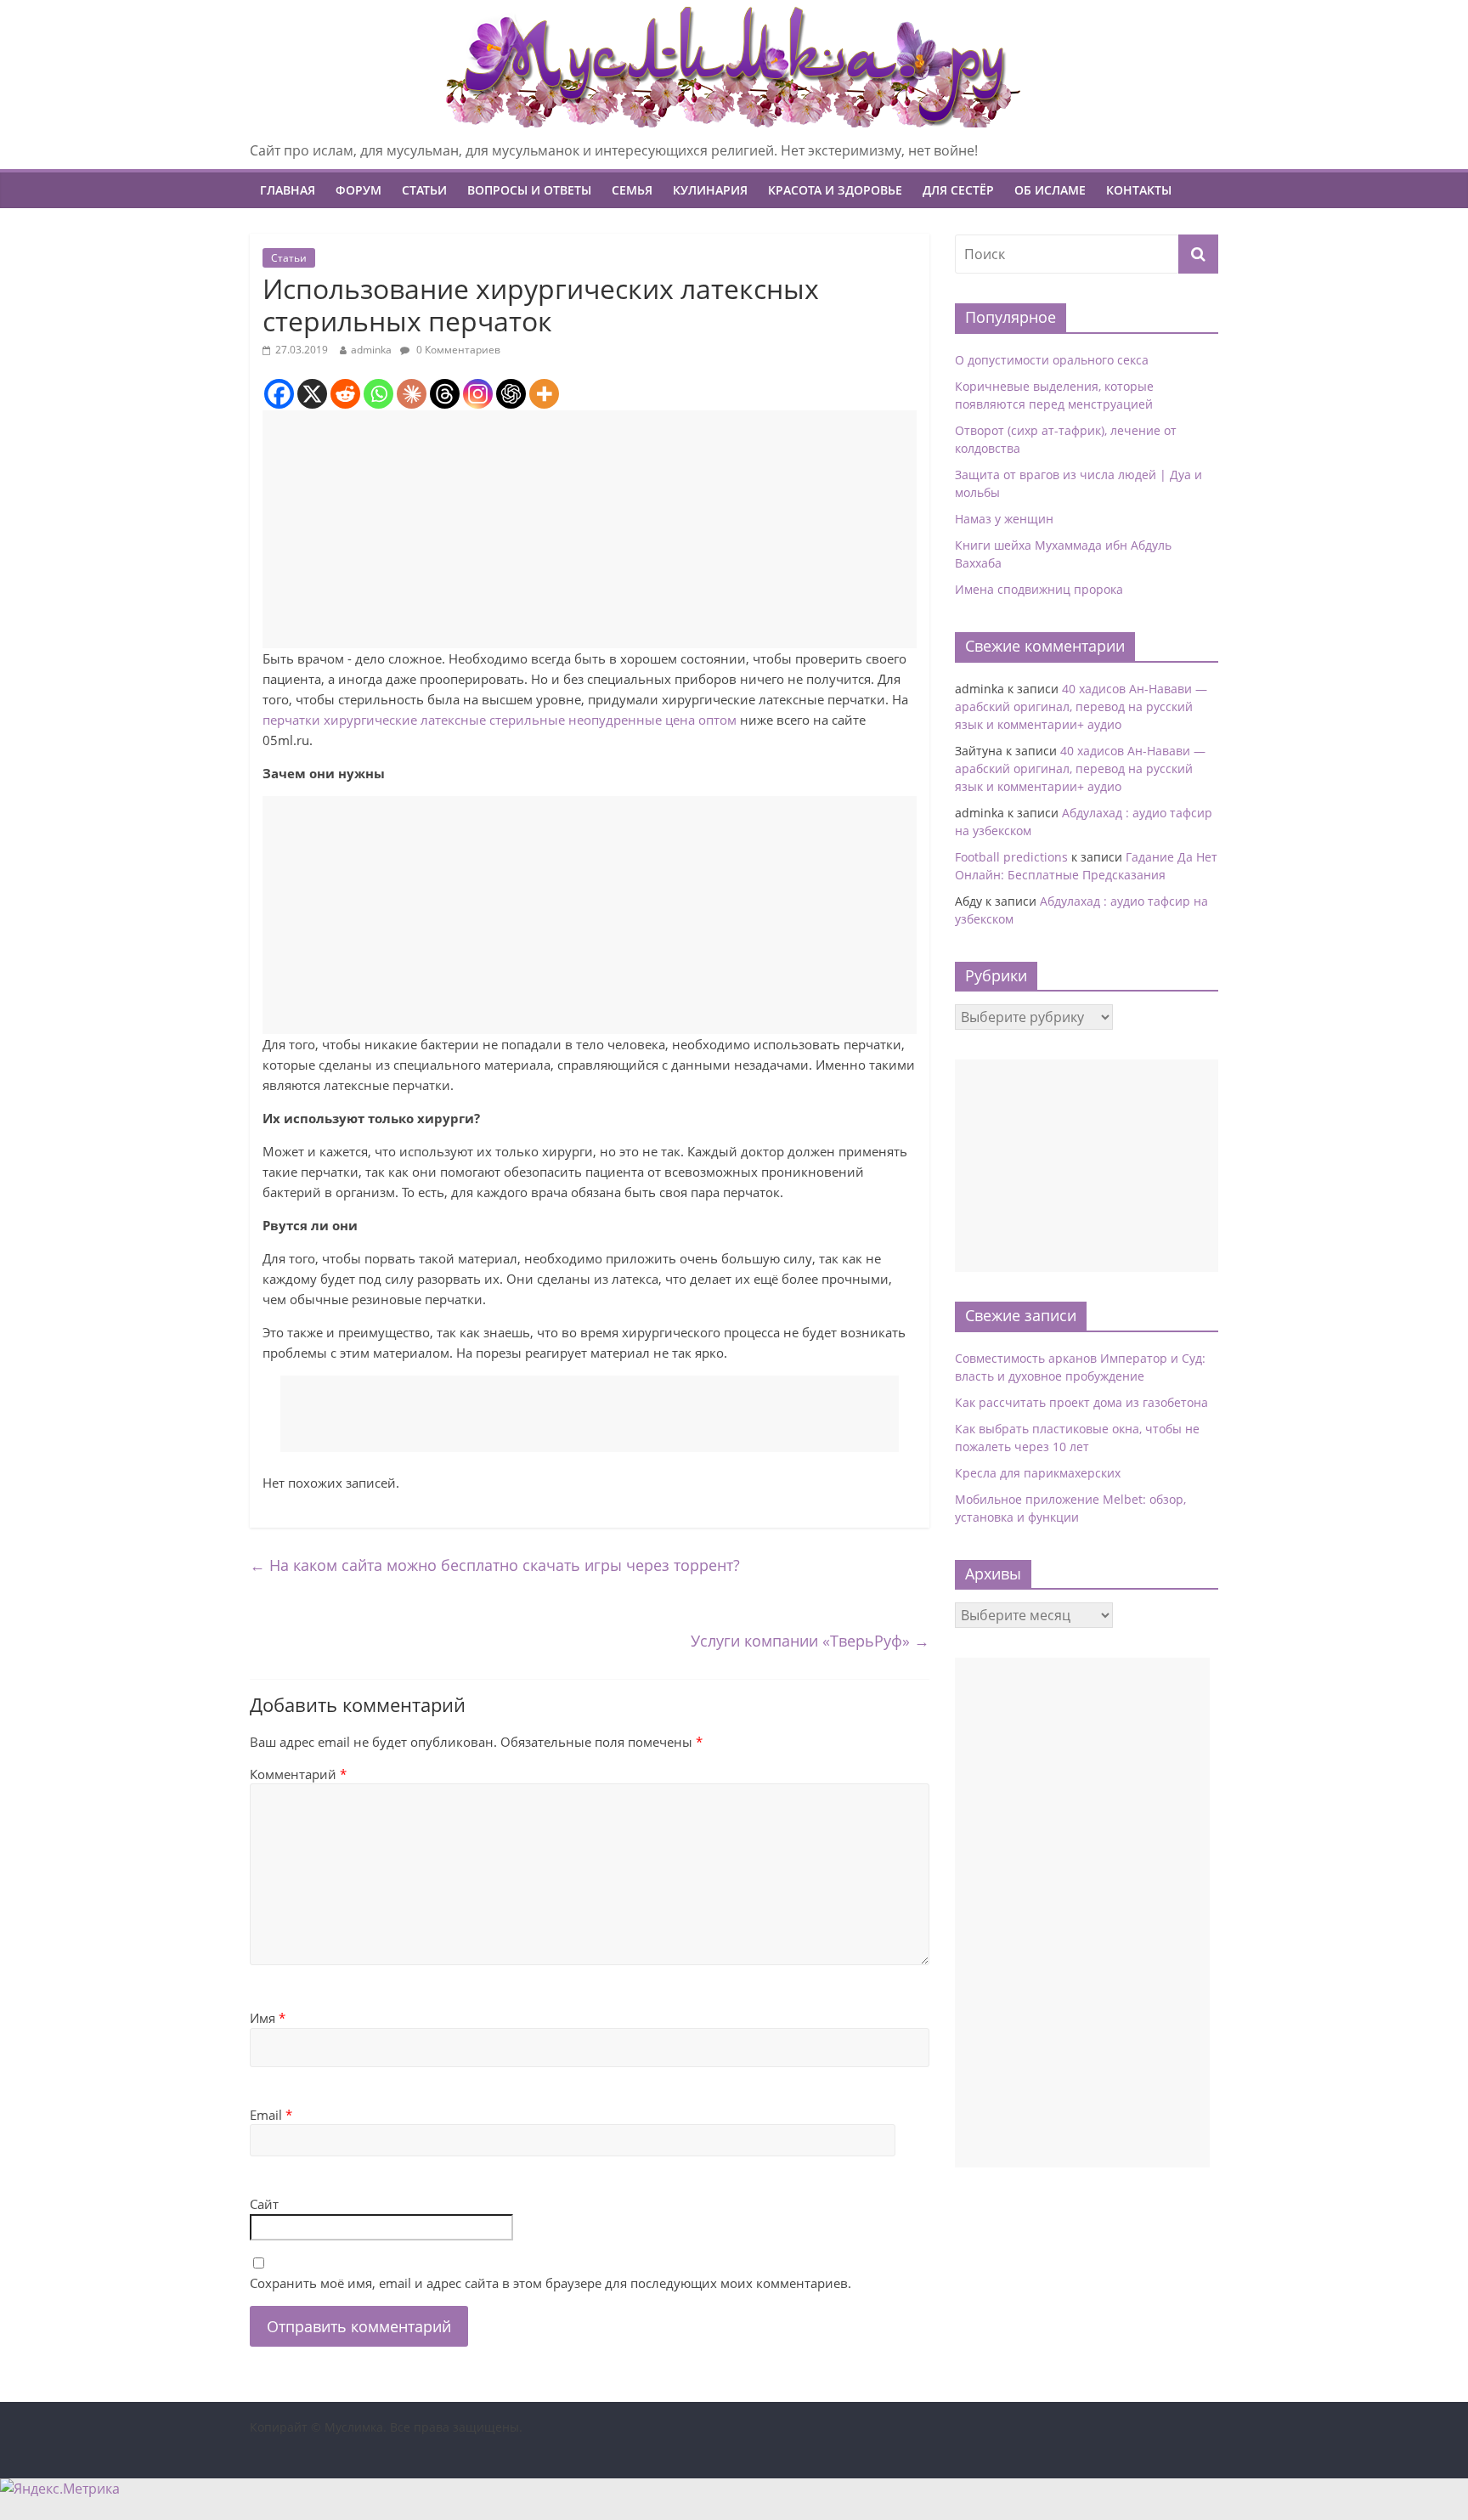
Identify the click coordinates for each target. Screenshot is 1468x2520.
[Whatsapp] (378, 394)
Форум (359, 190)
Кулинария (710, 190)
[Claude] (412, 394)
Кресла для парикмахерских (1038, 1473)
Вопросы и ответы (529, 190)
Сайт (264, 2204)
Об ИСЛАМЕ (1050, 190)
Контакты (1139, 190)
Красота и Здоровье (835, 190)
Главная (288, 190)
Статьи (424, 190)
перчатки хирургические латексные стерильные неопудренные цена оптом (500, 720)
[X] (312, 394)
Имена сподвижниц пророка (1039, 589)
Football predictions (1011, 857)
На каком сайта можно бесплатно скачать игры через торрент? (495, 1565)
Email (271, 2115)
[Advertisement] (590, 529)
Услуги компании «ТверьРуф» (810, 1641)
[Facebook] (279, 394)
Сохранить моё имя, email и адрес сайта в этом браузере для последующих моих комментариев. (550, 2283)
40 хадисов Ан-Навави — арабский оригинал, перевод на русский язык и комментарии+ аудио (1081, 706)
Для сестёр (958, 190)
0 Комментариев (457, 350)
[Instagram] (478, 394)
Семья (632, 190)
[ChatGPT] (511, 394)
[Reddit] (345, 394)
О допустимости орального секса (1052, 360)
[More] (544, 394)
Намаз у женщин (1004, 519)
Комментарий (298, 1774)
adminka (371, 350)
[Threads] (445, 394)
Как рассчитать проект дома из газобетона (1081, 1402)
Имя (268, 2018)
